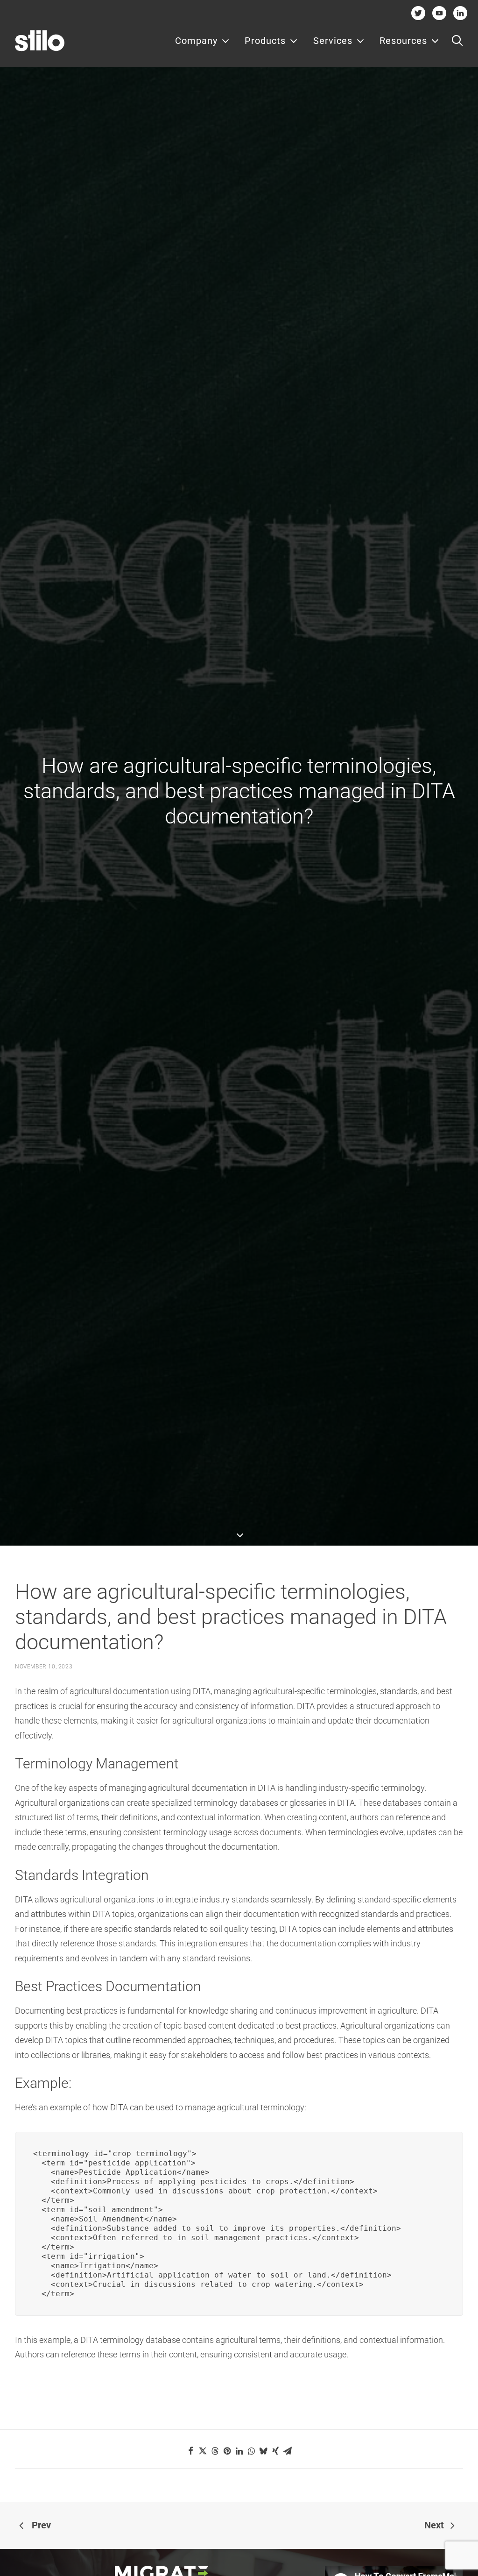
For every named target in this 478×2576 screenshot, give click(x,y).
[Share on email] (288, 2451)
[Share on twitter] (203, 2451)
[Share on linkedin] (239, 2451)
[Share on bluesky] (263, 2451)
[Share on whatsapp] (251, 2451)
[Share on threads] (215, 2451)
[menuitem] (202, 41)
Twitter (418, 13)
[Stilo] (40, 41)
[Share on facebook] (190, 2451)
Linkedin (460, 13)
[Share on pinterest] (227, 2451)
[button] (457, 41)
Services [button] (333, 41)
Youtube (439, 13)
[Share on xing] (275, 2451)
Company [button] (196, 41)
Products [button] (265, 41)
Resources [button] (403, 41)
